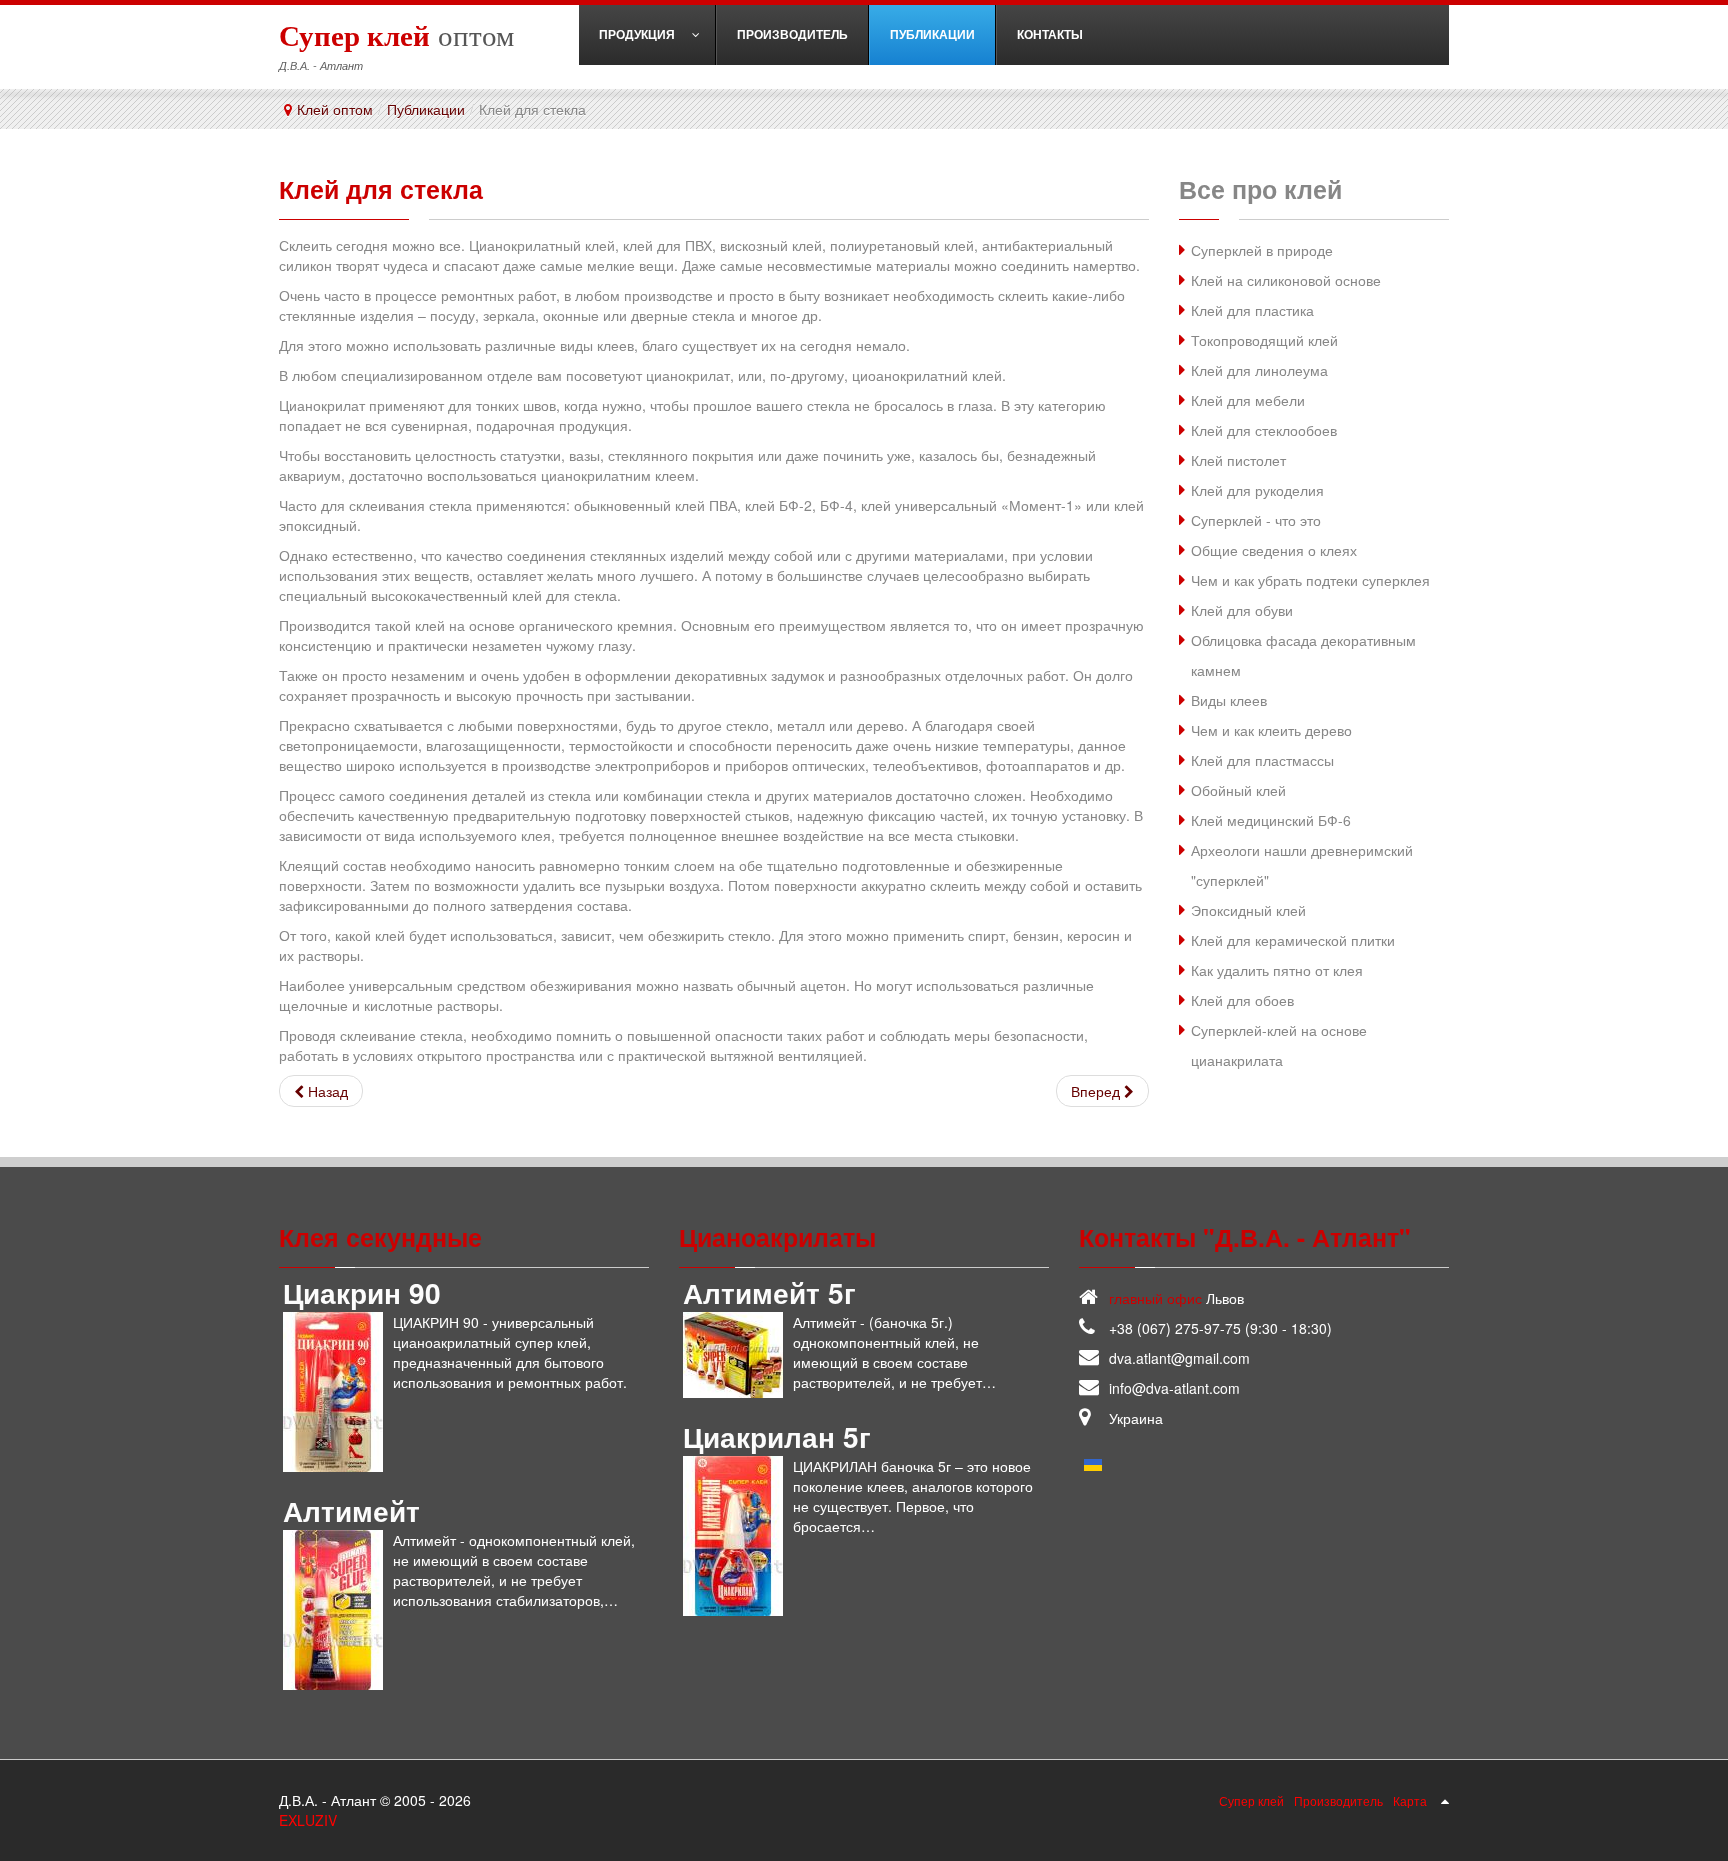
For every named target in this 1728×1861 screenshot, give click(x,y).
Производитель (1338, 1800)
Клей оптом (335, 109)
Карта (1410, 1800)
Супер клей (1251, 1800)
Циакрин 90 (362, 1292)
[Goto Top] (1445, 1800)
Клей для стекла (381, 189)
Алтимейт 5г (769, 1292)
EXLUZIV (308, 1820)
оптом (396, 35)
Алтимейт (351, 1510)
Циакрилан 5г (777, 1436)
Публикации (426, 109)
